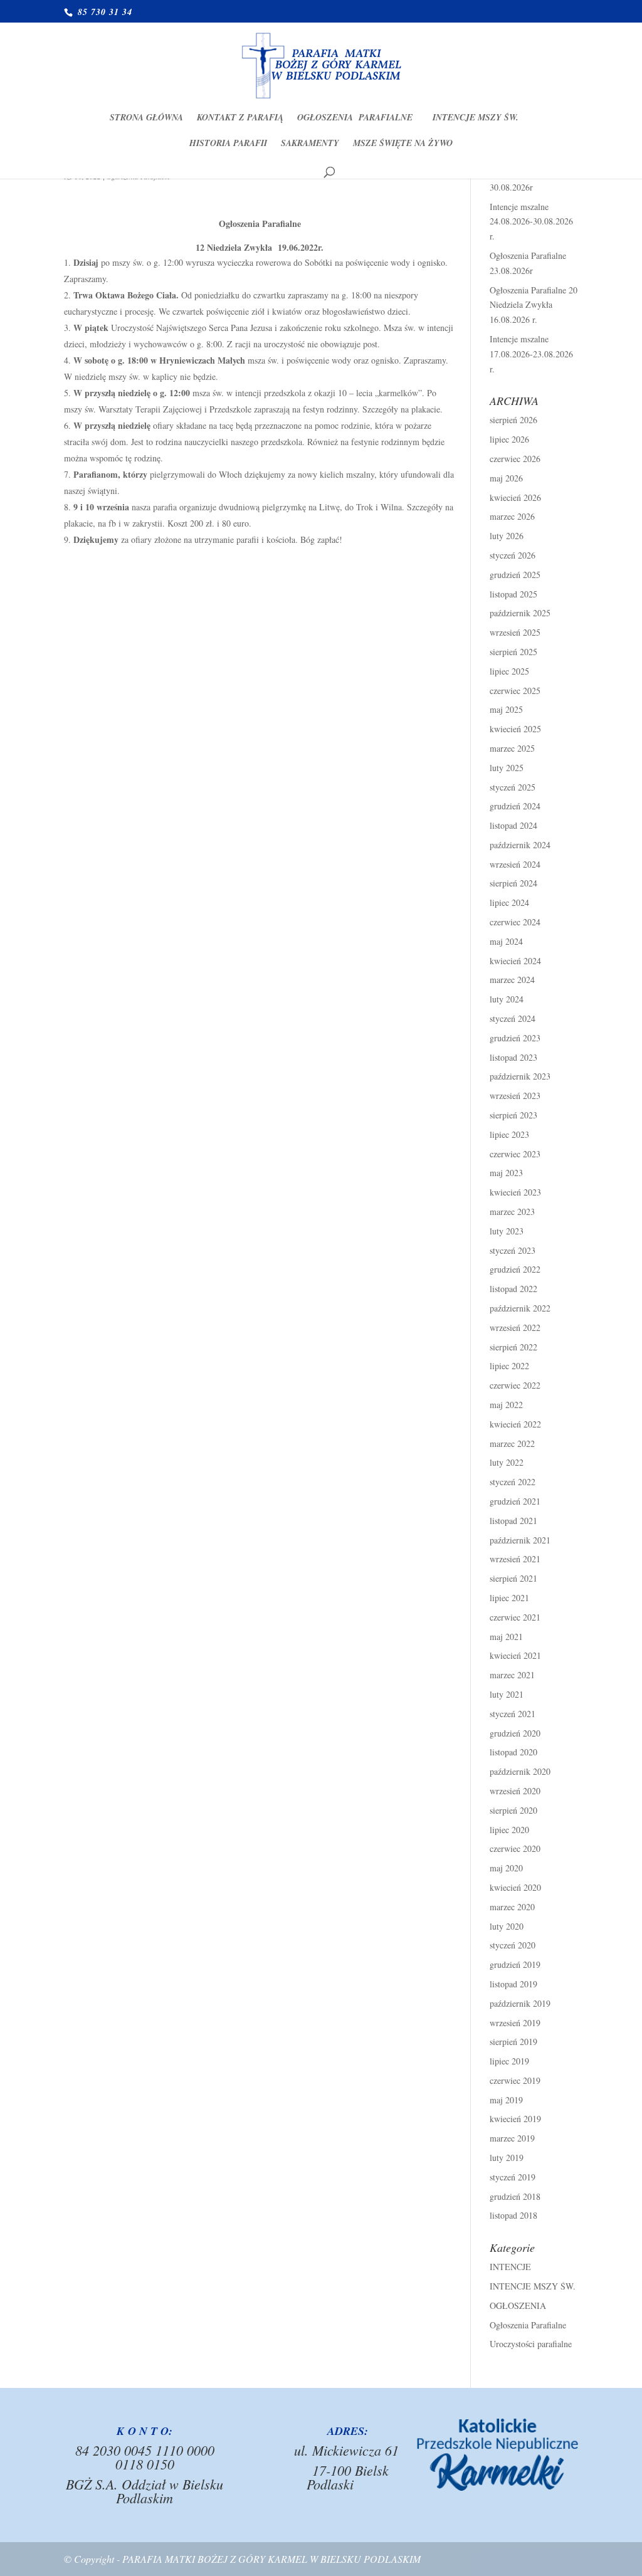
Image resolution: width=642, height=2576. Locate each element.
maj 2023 (506, 1173)
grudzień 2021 (515, 1501)
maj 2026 (506, 478)
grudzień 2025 (515, 575)
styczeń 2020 (513, 1945)
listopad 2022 (513, 1289)
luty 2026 (507, 536)
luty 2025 (507, 768)
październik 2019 (520, 2003)
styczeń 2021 (513, 1714)
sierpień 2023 (513, 1115)
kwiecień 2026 (515, 497)
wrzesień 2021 (515, 1559)
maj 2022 (506, 1405)
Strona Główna (146, 118)
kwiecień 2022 (515, 1424)
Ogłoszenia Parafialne (358, 118)
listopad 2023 (513, 1057)
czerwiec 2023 (515, 1154)
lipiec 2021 (509, 1598)
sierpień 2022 (513, 1347)
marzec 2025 (512, 748)
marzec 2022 (512, 1443)
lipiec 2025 (509, 671)
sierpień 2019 (513, 2042)
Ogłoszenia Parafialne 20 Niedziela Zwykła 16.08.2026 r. (534, 305)
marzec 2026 (512, 516)
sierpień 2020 (513, 1810)
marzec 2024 (512, 980)
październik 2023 (520, 1076)
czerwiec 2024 (515, 922)
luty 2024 (507, 999)
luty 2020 (507, 1926)
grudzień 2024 (515, 806)
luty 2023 (507, 1231)
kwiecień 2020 (515, 1887)
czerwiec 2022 (515, 1385)
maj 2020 (506, 1868)
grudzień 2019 (515, 1964)
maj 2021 (506, 1637)
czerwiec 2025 (515, 691)
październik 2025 (520, 613)
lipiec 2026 (509, 439)
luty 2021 (507, 1694)
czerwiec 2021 (515, 1617)
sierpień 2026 (513, 420)
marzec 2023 (512, 1212)
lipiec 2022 (509, 1366)
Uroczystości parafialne (531, 2344)
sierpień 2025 (513, 652)
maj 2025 (506, 709)
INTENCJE (510, 2267)
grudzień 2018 (515, 2196)
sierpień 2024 (513, 883)
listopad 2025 (513, 594)
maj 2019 (506, 2100)
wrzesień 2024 (515, 864)
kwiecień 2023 (515, 1192)
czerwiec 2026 (515, 459)
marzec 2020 (512, 1907)
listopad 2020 (513, 1752)
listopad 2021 (513, 1521)
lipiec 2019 (509, 2061)
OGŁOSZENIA (518, 2305)
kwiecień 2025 (515, 729)
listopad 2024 (513, 825)
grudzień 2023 (515, 1038)
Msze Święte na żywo (403, 144)
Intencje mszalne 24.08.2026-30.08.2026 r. (531, 222)
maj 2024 (506, 941)
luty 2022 (507, 1462)
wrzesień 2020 (515, 1791)
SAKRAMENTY (310, 144)
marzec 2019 (512, 2138)
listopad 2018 (513, 2215)
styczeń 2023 (513, 1250)
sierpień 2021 (513, 1578)
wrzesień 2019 (515, 2023)
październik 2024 (520, 845)
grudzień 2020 (515, 1733)
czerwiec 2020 (515, 1848)
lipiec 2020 (509, 1830)
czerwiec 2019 (515, 2080)
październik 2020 (520, 1771)
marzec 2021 (512, 1675)
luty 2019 (507, 2158)
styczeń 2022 (513, 1482)
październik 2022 (520, 1308)
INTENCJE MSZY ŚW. (476, 118)
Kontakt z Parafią (240, 118)
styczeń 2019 (513, 2177)
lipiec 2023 (509, 1134)
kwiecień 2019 (515, 2119)
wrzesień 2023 (515, 1096)
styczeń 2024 (513, 1018)
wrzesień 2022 (515, 1327)
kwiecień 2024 (515, 961)
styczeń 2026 (513, 555)
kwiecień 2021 (515, 1655)
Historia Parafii (228, 144)
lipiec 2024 (509, 902)
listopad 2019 (513, 1984)
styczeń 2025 (513, 787)
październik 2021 (520, 1540)
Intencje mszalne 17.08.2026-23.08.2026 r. (531, 354)
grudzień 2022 (515, 1269)
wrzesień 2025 (515, 632)
